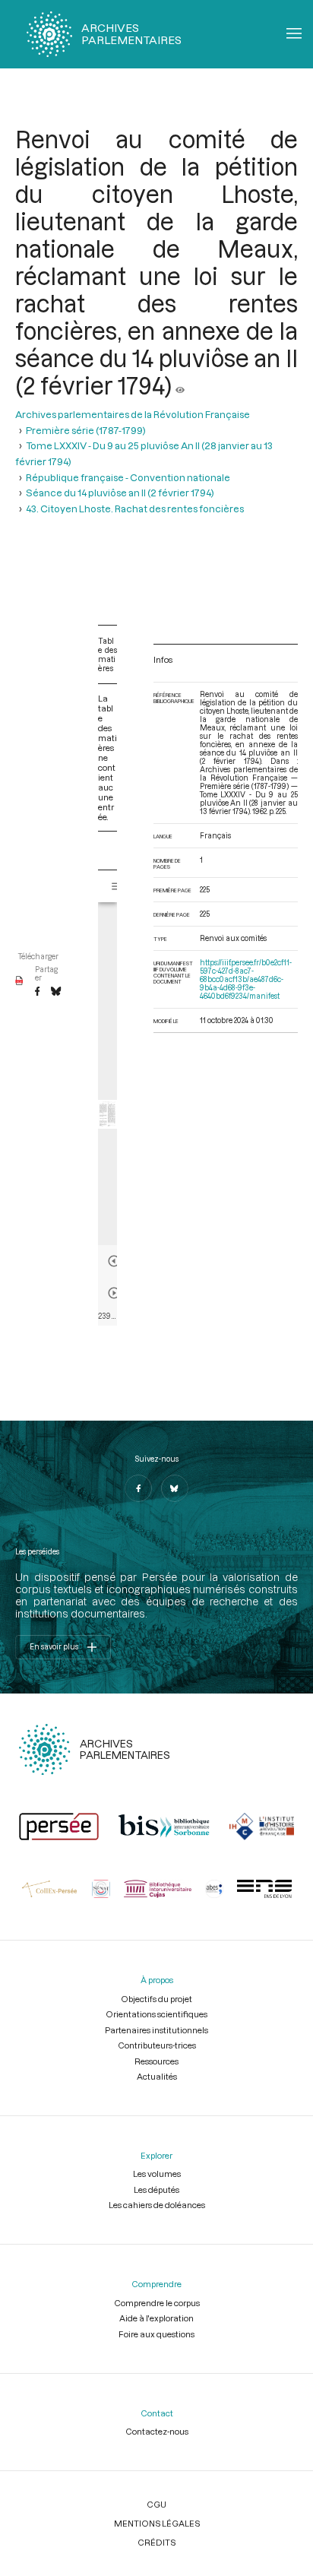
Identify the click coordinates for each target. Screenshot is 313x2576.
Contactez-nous (157, 2431)
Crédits (156, 2542)
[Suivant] (114, 1293)
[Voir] (180, 385)
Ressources (156, 2061)
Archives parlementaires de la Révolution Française (133, 414)
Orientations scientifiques (156, 2014)
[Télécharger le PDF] (19, 981)
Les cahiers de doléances (157, 2205)
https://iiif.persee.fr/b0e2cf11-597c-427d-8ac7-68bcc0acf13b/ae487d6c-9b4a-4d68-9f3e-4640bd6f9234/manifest (246, 979)
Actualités (157, 2076)
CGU (156, 2504)
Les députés (156, 2189)
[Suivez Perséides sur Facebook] (138, 1488)
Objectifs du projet (156, 1999)
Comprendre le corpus (157, 2303)
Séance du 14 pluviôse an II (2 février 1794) (120, 493)
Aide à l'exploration (156, 2318)
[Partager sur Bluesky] (56, 992)
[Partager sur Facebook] (37, 992)
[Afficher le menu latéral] (117, 886)
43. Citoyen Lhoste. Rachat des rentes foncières (135, 509)
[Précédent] (114, 1261)
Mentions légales (157, 2523)
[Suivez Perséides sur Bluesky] (175, 1488)
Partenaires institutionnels (156, 2030)
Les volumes (157, 2174)
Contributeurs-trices (157, 2045)
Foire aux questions (156, 2334)
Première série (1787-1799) (86, 430)
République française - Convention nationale (128, 477)
